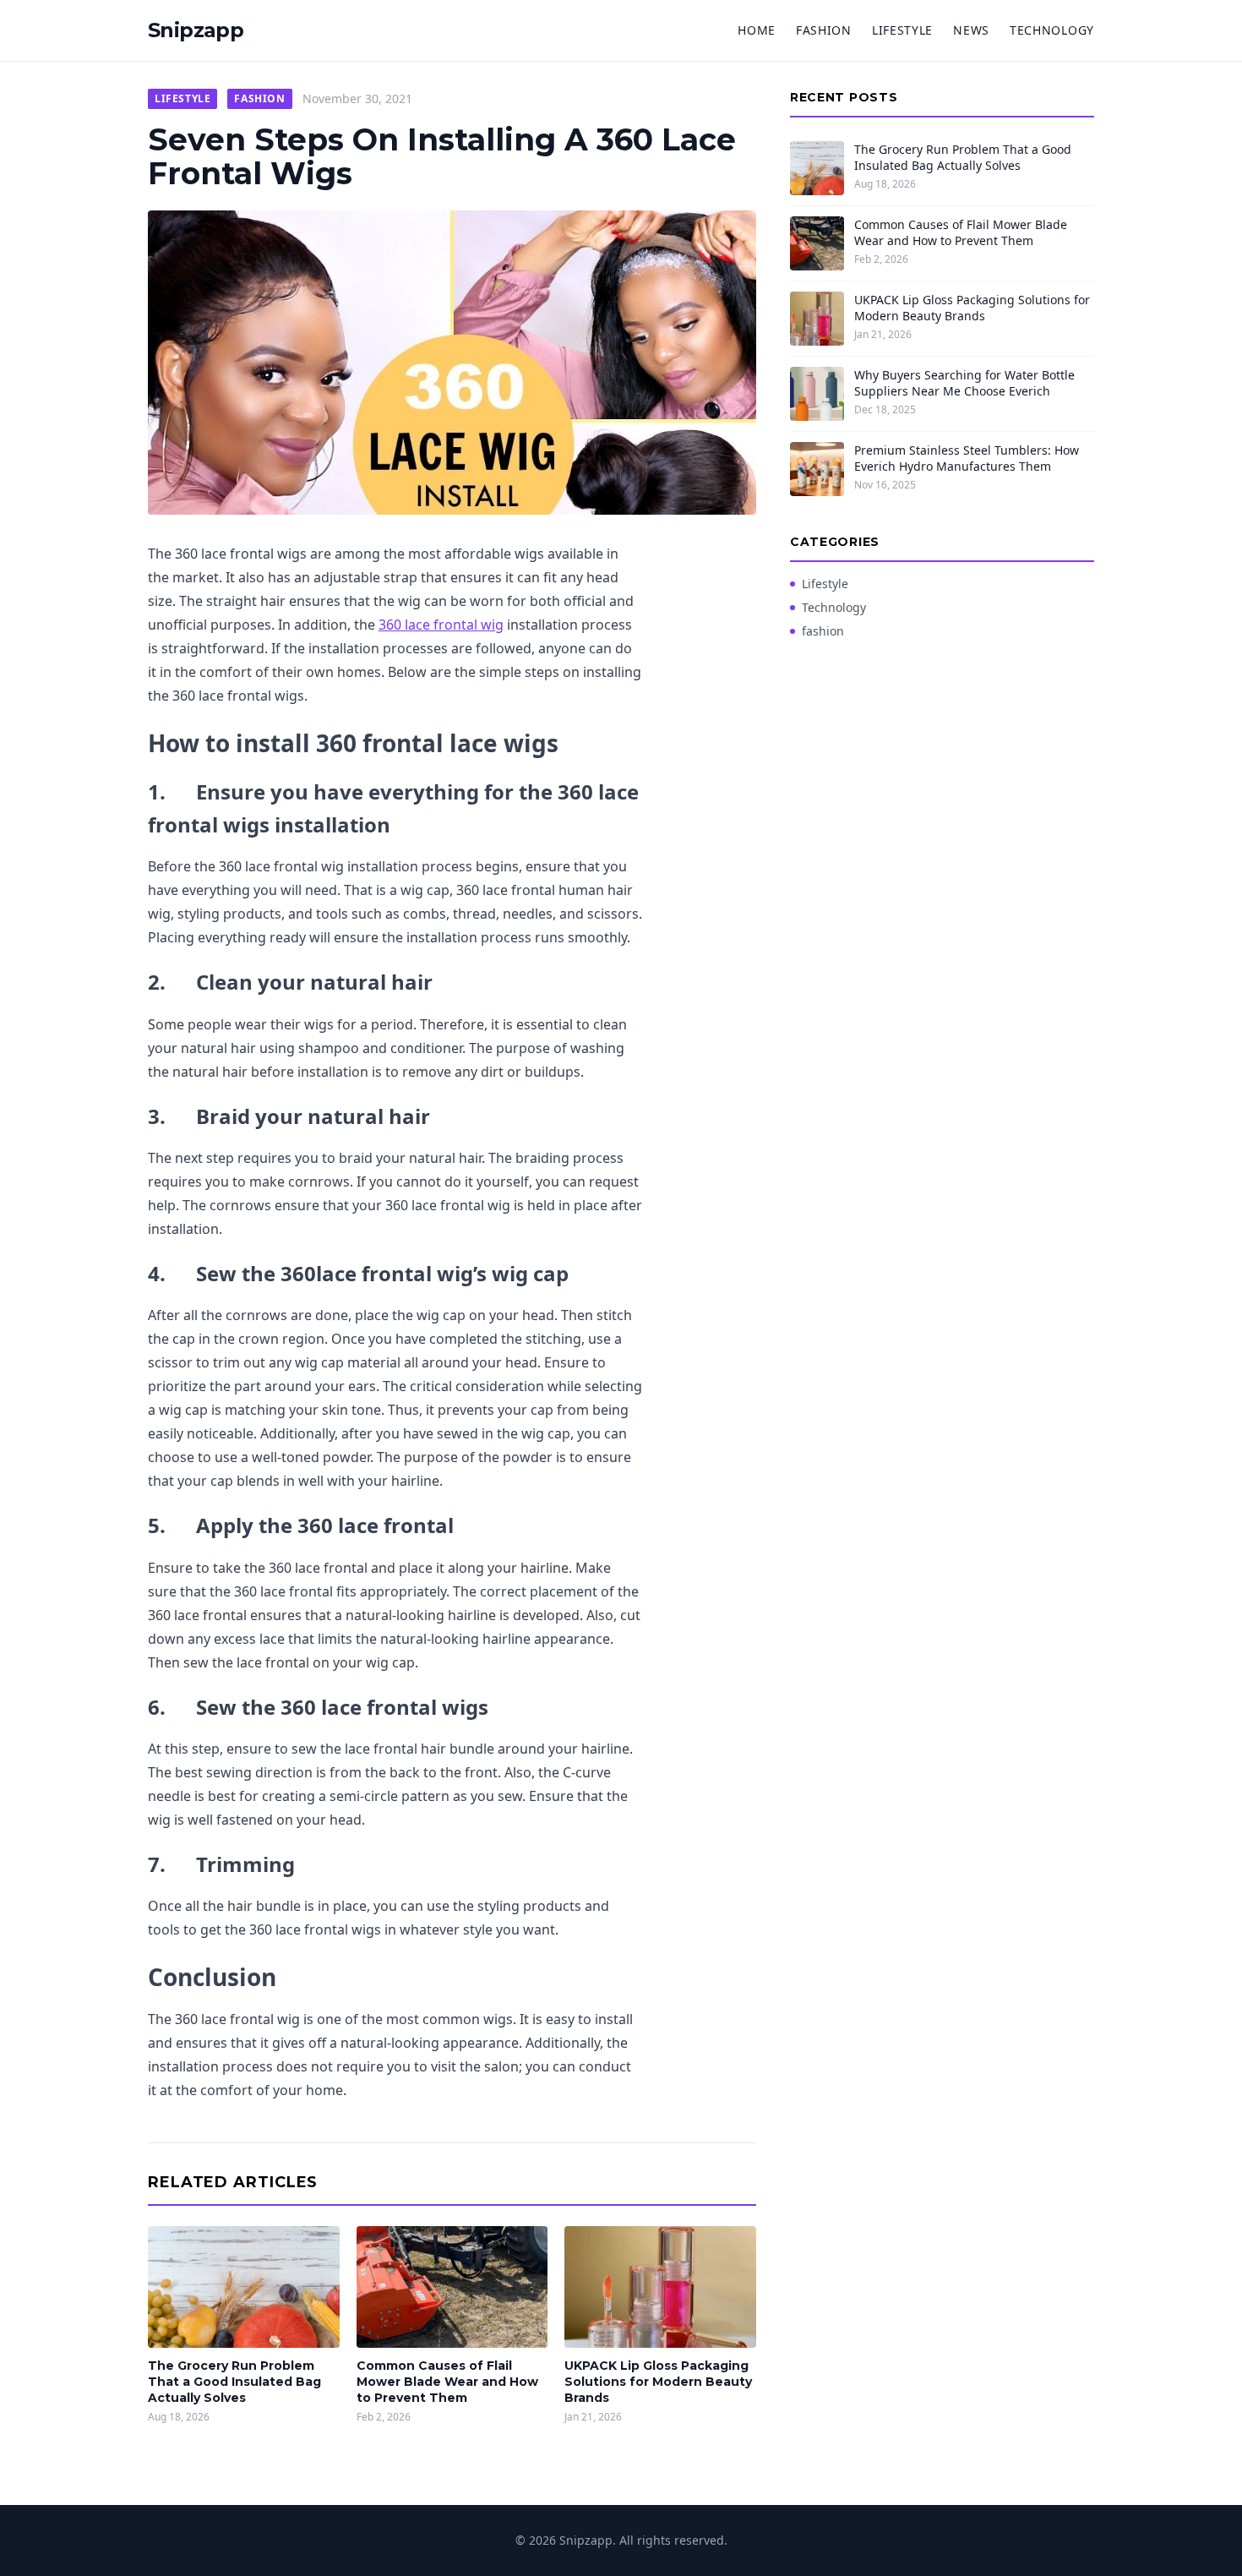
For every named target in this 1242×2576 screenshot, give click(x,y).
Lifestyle (902, 30)
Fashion (824, 30)
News (971, 30)
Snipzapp (196, 30)
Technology (1052, 30)
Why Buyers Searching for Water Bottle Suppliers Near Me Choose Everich (964, 383)
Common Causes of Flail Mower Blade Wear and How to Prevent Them (447, 2382)
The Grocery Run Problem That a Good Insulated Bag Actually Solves (234, 2382)
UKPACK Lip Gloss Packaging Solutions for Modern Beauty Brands (658, 2382)
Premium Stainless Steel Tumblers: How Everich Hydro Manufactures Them (967, 458)
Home (757, 30)
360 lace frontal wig (441, 625)
